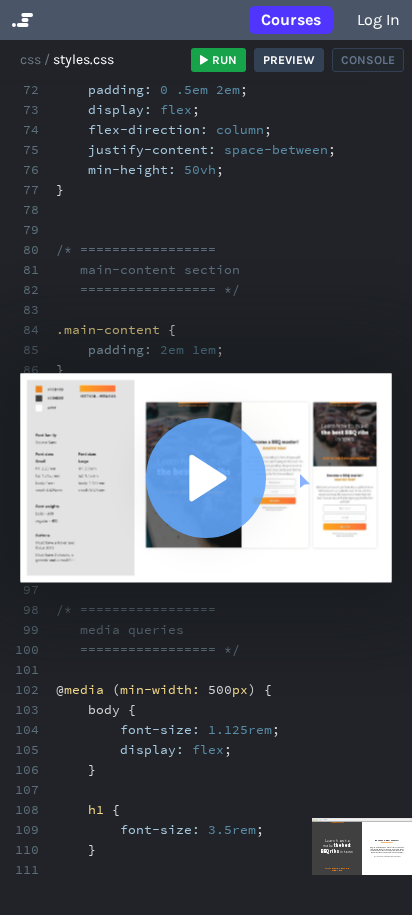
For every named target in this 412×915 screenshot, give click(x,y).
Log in (378, 19)
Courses (291, 19)
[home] (20, 20)
